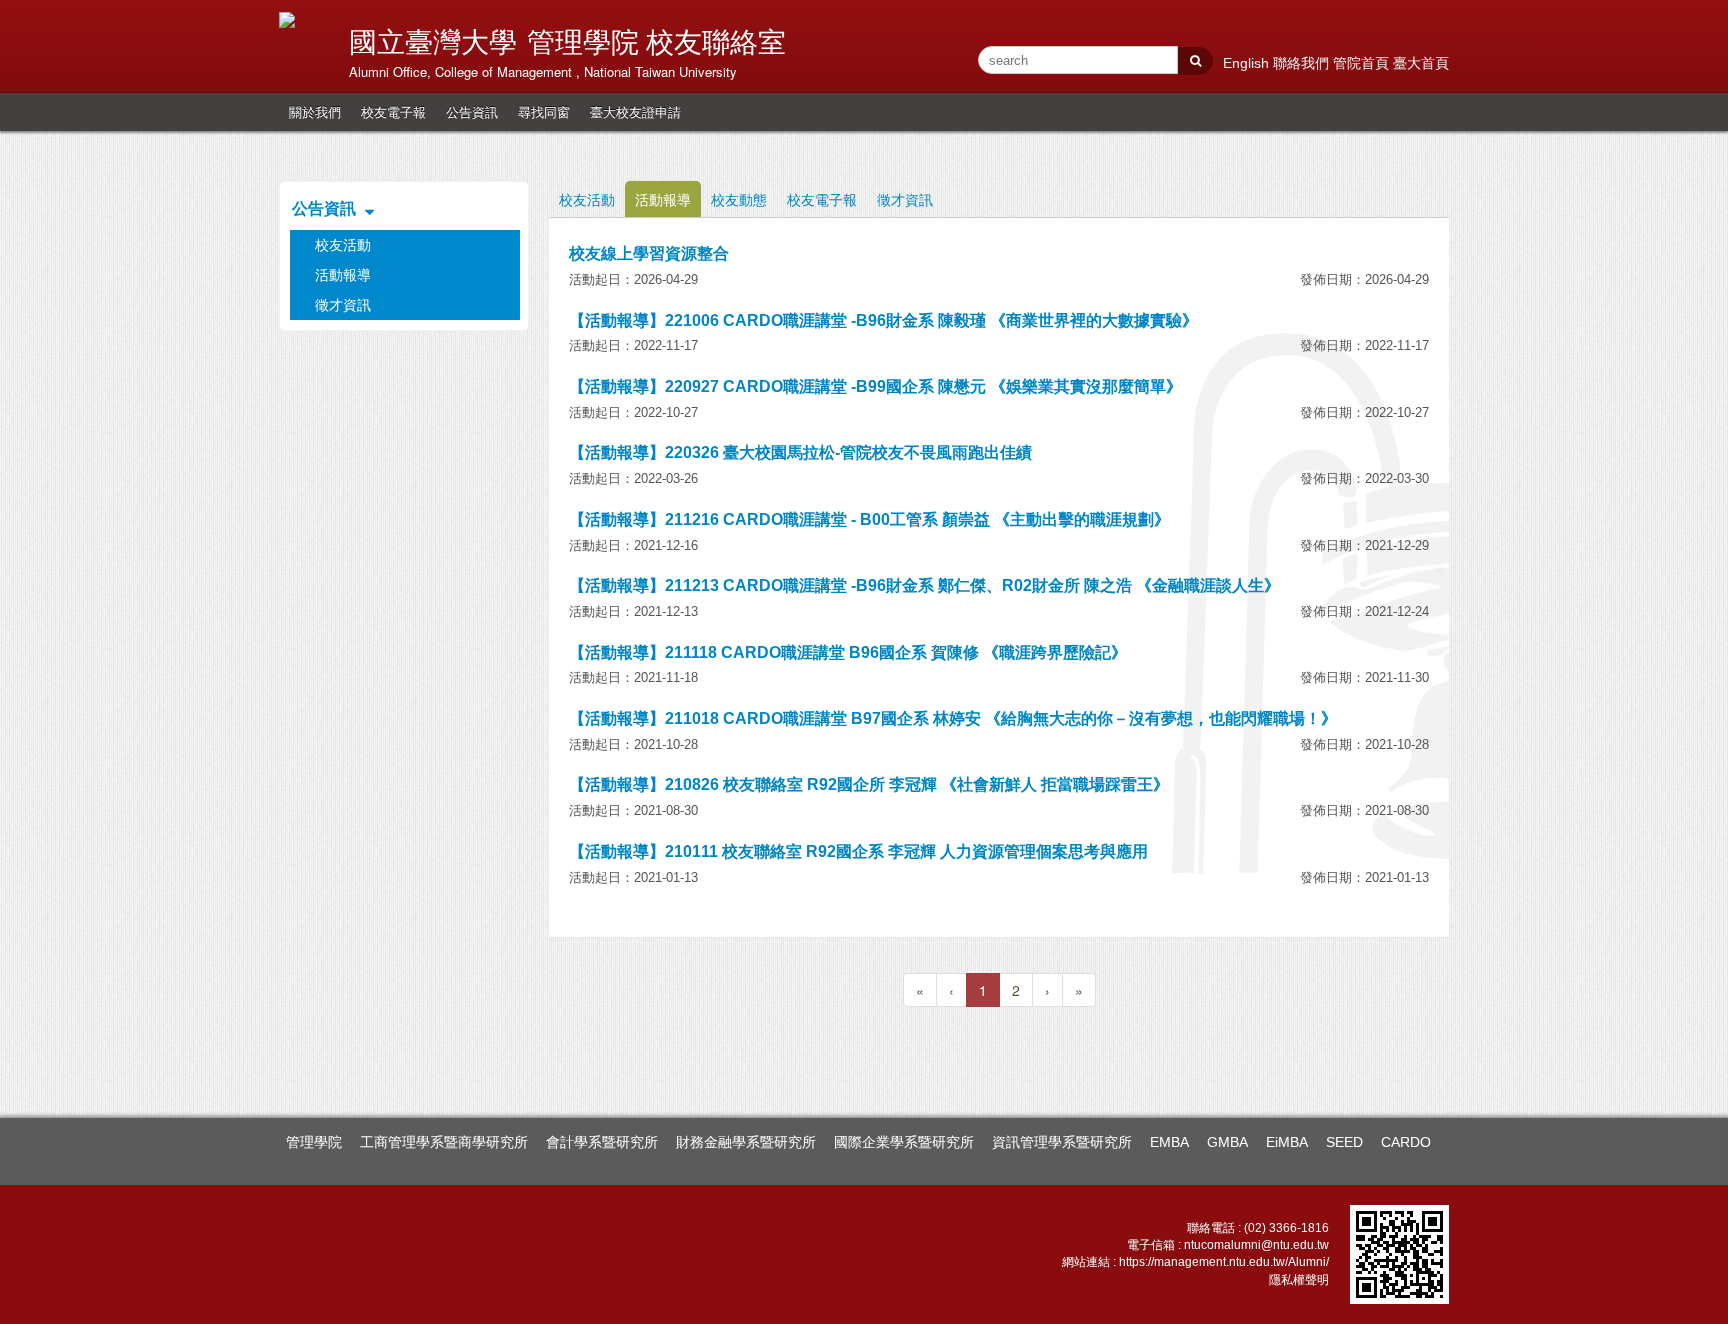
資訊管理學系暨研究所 (1062, 1142)
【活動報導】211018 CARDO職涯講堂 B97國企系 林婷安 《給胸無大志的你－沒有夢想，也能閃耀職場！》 (953, 718)
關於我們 (315, 111)
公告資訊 (472, 111)
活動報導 (663, 199)
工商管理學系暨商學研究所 (444, 1142)
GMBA (1227, 1142)
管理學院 (314, 1142)
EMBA (1169, 1142)
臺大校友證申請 (635, 111)
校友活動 (587, 199)
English (1248, 63)
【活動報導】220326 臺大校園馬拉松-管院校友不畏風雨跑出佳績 (800, 452)
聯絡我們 (1303, 63)
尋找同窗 (544, 111)
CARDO (1406, 1142)
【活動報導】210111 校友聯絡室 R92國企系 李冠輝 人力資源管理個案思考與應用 (858, 851)
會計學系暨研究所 (602, 1142)
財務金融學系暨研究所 (746, 1142)
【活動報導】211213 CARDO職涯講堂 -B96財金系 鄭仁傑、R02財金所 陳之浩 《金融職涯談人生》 (924, 585)
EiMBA (1287, 1142)
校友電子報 (393, 111)
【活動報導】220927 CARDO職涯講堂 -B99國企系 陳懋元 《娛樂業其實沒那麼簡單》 (875, 386)
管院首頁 (1363, 63)
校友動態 (739, 199)
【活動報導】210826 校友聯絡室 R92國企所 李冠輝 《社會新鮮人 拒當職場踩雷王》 (869, 784)
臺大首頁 (1421, 63)
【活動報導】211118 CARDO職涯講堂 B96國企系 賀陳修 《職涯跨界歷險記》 (848, 652)
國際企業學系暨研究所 (904, 1142)
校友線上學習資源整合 (649, 253)
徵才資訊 (905, 199)
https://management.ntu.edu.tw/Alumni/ (1224, 1262)
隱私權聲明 (1299, 1280)
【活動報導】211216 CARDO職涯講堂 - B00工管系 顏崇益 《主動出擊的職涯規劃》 (869, 519)
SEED (1344, 1142)
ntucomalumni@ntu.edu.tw (1256, 1245)
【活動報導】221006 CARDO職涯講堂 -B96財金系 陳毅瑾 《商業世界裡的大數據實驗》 (883, 320)
